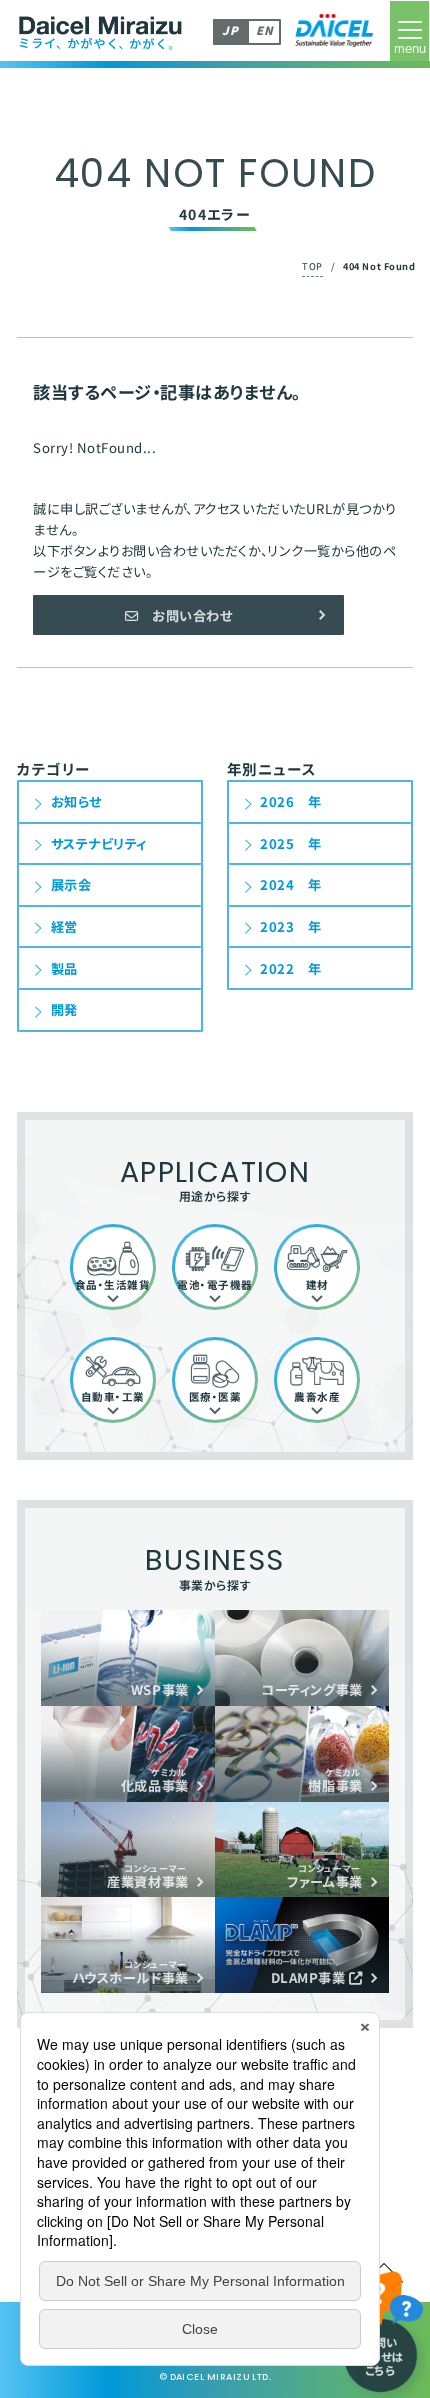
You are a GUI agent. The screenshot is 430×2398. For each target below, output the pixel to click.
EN (264, 30)
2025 (277, 843)
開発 (64, 1009)
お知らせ (76, 801)
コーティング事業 (311, 1689)
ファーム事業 (324, 1876)
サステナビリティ (99, 843)
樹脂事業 (335, 1780)
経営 (64, 926)
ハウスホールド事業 (130, 1972)
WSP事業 (160, 1689)
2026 (277, 801)
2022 (277, 968)
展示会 (71, 884)
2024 (277, 884)
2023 (277, 926)
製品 (64, 968)
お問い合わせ (186, 615)
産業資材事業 (147, 1876)
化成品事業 (155, 1780)
